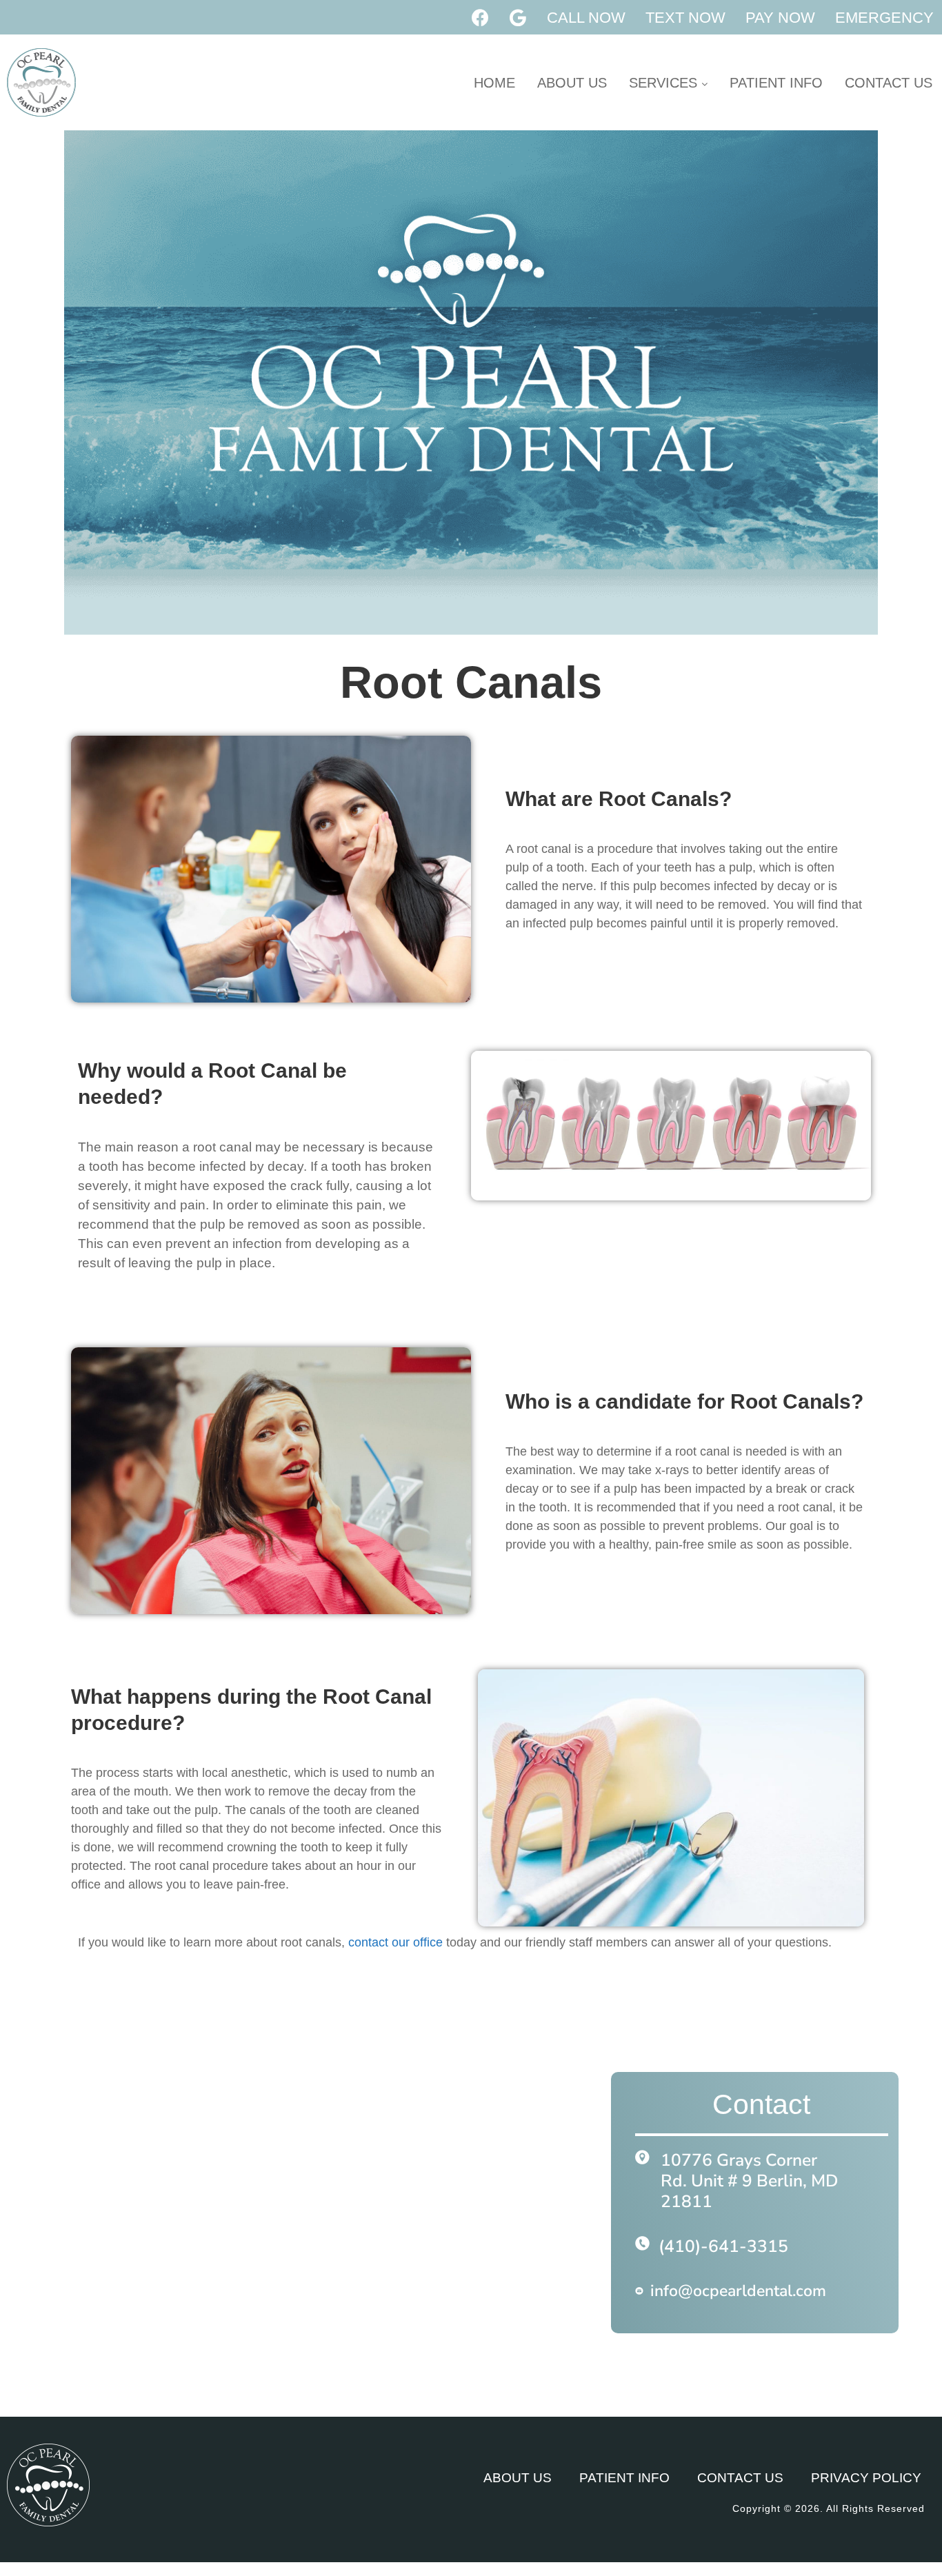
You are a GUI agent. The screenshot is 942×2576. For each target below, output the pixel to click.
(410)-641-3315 (723, 2246)
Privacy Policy (866, 2478)
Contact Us (889, 83)
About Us (572, 83)
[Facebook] (480, 17)
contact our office (395, 1942)
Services (665, 83)
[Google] (518, 17)
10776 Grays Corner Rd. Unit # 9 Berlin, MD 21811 (749, 2181)
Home (494, 83)
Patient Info (776, 83)
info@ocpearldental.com (738, 2291)
